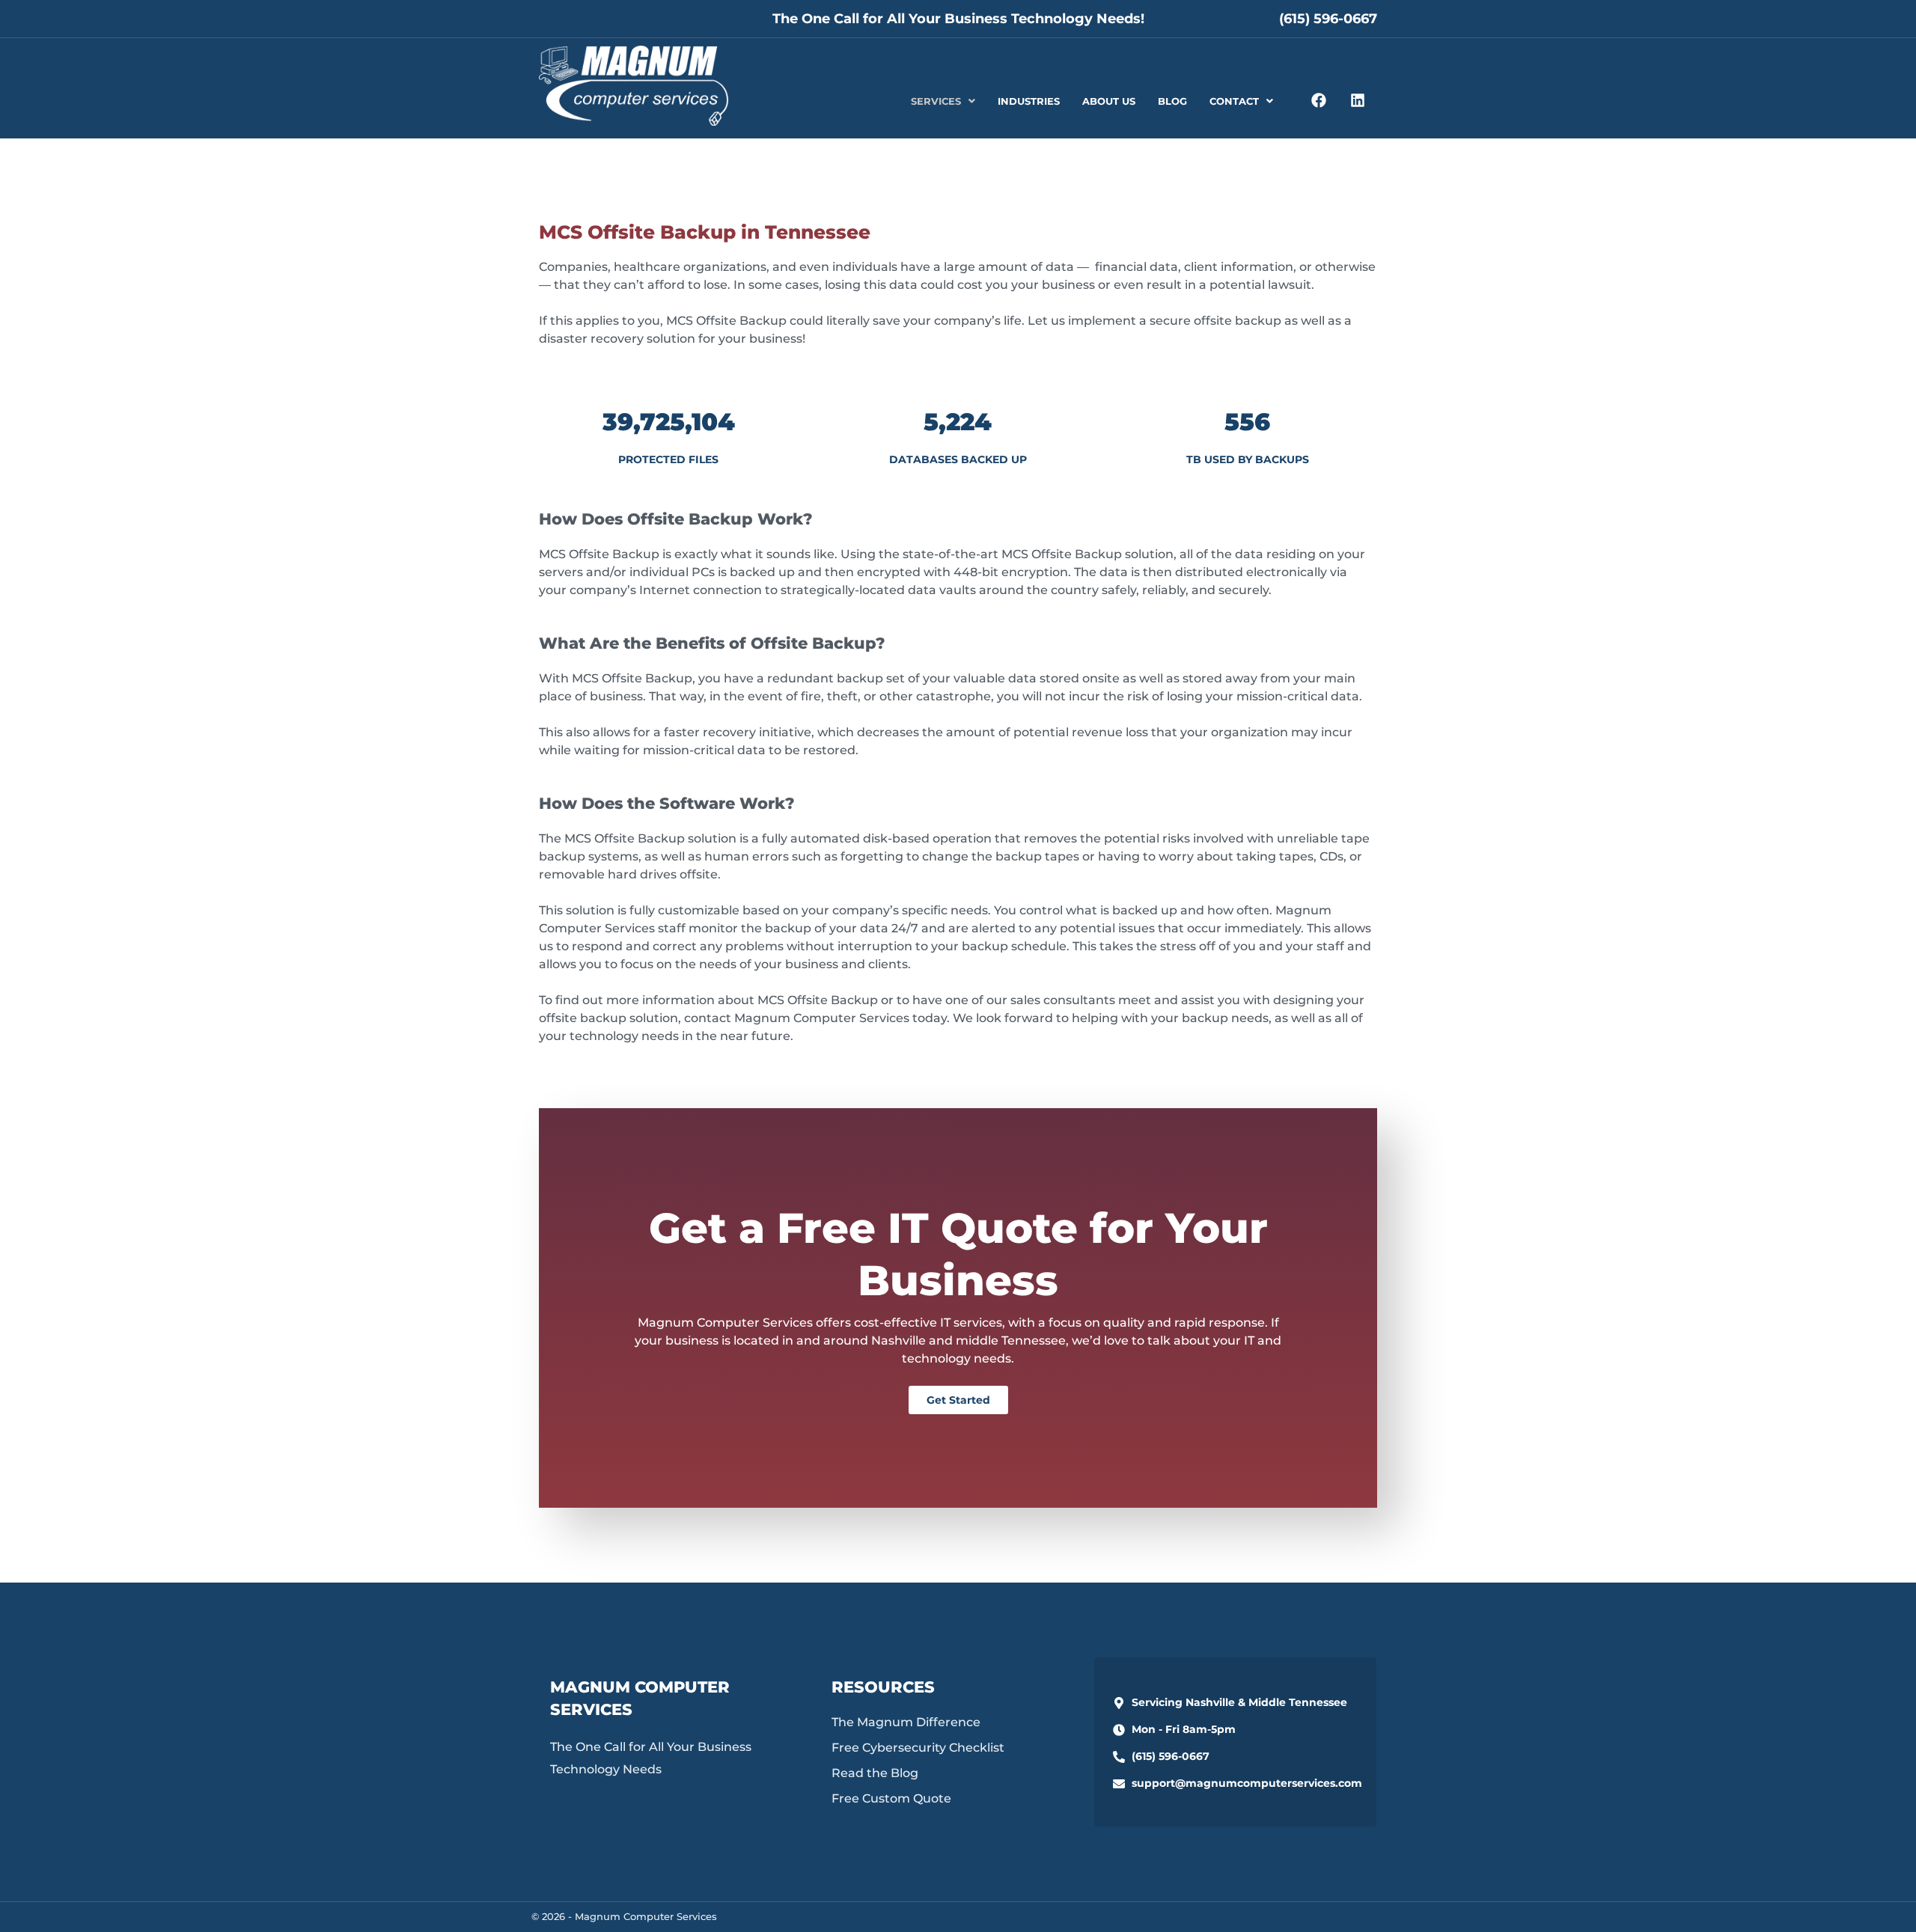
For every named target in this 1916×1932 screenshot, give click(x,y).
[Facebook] (1319, 100)
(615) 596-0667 (1328, 19)
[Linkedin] (1358, 100)
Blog (1172, 101)
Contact (1234, 101)
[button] (943, 101)
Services (936, 101)
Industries (1029, 101)
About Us (1109, 101)
